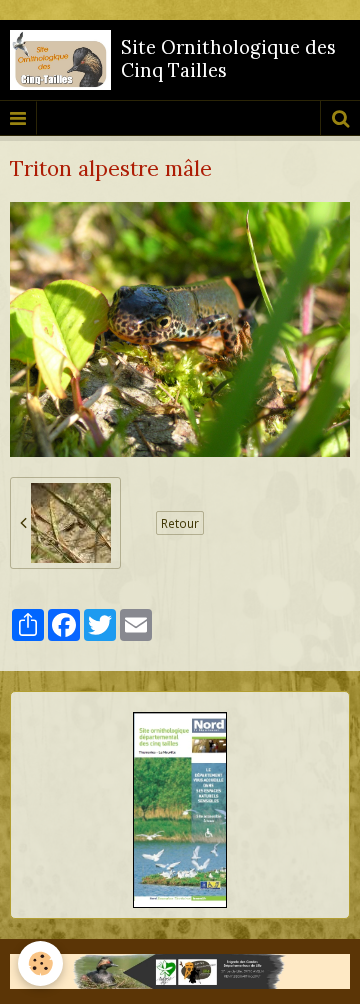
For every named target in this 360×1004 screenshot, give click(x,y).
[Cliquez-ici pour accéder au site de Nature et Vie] (180, 971)
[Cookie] (40, 963)
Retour (180, 523)
